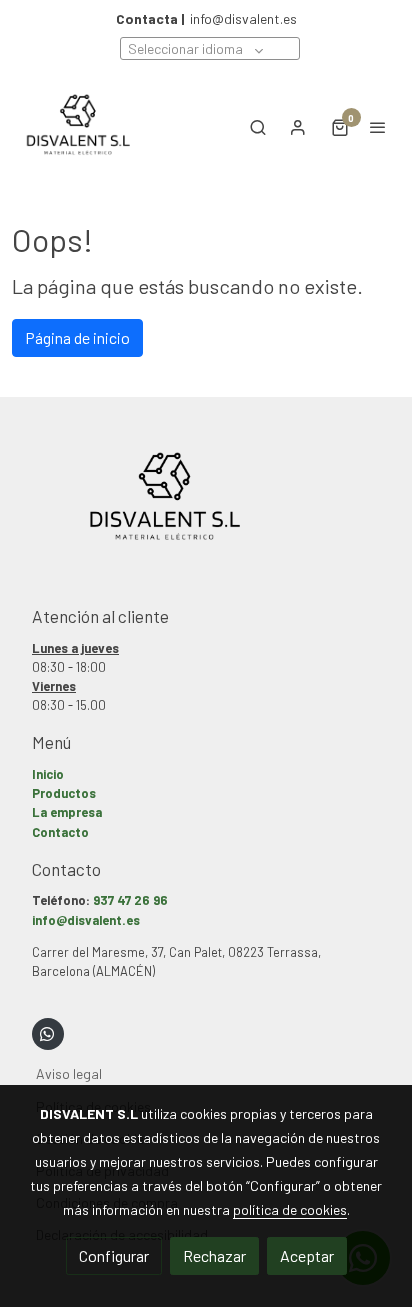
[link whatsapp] (47, 1033)
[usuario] (298, 127)
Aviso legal (69, 1073)
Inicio (48, 774)
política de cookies (290, 1209)
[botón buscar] (258, 127)
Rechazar (214, 1255)
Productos (64, 793)
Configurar (114, 1255)
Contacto (60, 832)
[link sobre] (206, 511)
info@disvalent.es (206, 18)
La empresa (67, 812)
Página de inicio (77, 337)
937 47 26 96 (130, 900)
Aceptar (307, 1255)
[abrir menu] (378, 127)
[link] (80, 127)
